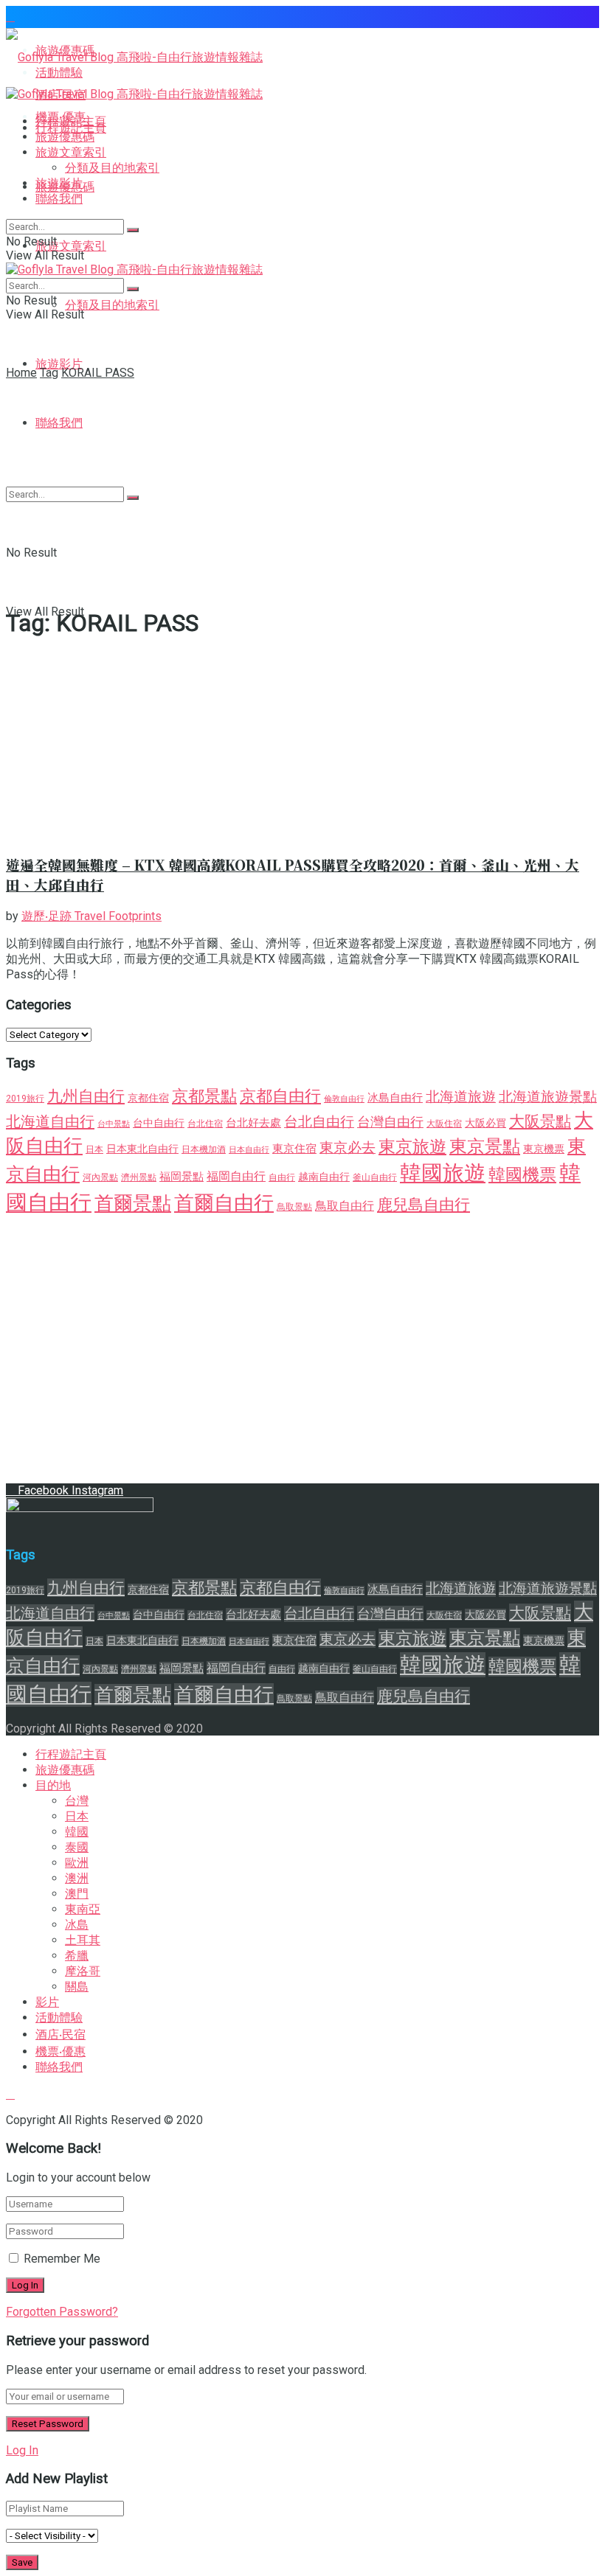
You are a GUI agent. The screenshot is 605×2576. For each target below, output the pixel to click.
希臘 (77, 1956)
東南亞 (83, 1909)
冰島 (77, 1925)
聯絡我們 (59, 199)
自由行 (282, 1177)
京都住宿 (148, 1098)
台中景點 (114, 1124)
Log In (22, 2450)
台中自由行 (159, 1123)
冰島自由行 (395, 1098)
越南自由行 (324, 1177)
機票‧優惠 (60, 2051)
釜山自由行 (375, 1177)
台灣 (77, 1801)
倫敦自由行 (344, 1099)
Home (21, 373)
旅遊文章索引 (71, 246)
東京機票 (544, 1149)
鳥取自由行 (345, 1206)
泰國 (77, 1847)
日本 (94, 1149)
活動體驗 (59, 2018)
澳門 (77, 1894)
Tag (49, 373)
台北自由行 (319, 1122)
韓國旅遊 (443, 1173)
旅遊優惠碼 (65, 137)
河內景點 (100, 1177)
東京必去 (348, 1148)
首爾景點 (133, 1203)
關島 (77, 1987)
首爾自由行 (224, 1203)
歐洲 (77, 1863)
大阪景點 (540, 1121)
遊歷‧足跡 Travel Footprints (91, 916)
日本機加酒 (204, 1149)
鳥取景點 (294, 1207)
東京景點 (485, 1146)
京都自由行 (280, 1096)
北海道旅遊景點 (548, 1097)
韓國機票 (522, 1175)
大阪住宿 (444, 1124)
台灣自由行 (390, 1122)
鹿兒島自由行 (423, 1204)
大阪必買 (485, 1123)
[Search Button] (133, 230)
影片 (47, 2002)
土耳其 (83, 1940)
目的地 (53, 1785)
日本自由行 (249, 1150)
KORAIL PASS (98, 373)
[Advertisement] (302, 490)
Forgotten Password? (62, 2312)
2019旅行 (25, 1099)
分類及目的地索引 (112, 305)
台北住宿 (205, 1124)
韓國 (77, 1832)
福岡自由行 (236, 1176)
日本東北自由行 (142, 1149)
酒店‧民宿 (60, 2034)
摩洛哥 (83, 1971)
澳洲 (77, 1878)
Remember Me (62, 2259)
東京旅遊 (412, 1147)
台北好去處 (253, 1123)
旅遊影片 (59, 364)
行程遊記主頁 (71, 121)
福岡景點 (181, 1177)
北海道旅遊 (461, 1097)
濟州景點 (139, 1177)
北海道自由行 (50, 1121)
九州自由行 (86, 1096)
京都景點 (204, 1096)
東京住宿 (294, 1149)
